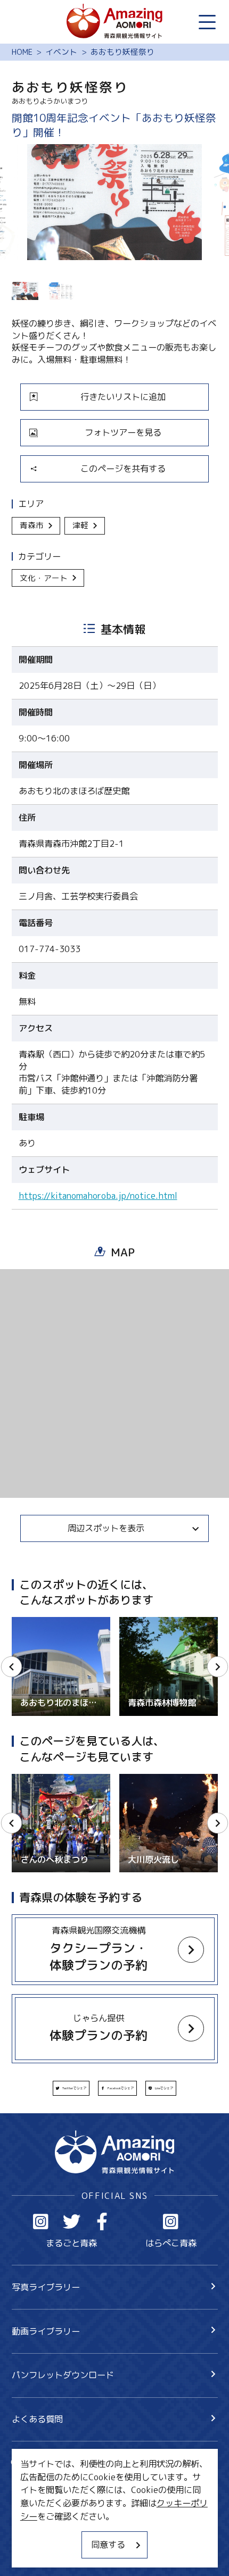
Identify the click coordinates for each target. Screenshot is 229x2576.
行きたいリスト (59, 2482)
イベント (61, 52)
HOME (22, 52)
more (22, 1622)
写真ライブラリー (46, 2287)
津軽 (80, 525)
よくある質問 (37, 2419)
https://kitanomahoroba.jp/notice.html (98, 1196)
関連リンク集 (37, 2552)
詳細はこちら (37, 1779)
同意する (108, 2544)
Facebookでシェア (121, 2088)
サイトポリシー (42, 2531)
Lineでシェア (164, 2088)
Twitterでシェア (74, 2088)
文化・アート (44, 578)
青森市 (32, 525)
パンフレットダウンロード (63, 2375)
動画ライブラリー (46, 2331)
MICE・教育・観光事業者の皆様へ (77, 2510)
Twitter (72, 2221)
